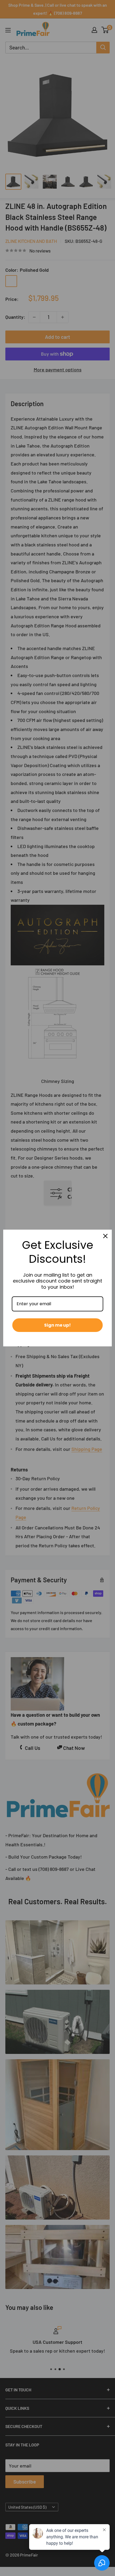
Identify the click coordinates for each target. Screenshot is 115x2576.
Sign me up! (57, 1325)
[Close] (105, 1236)
